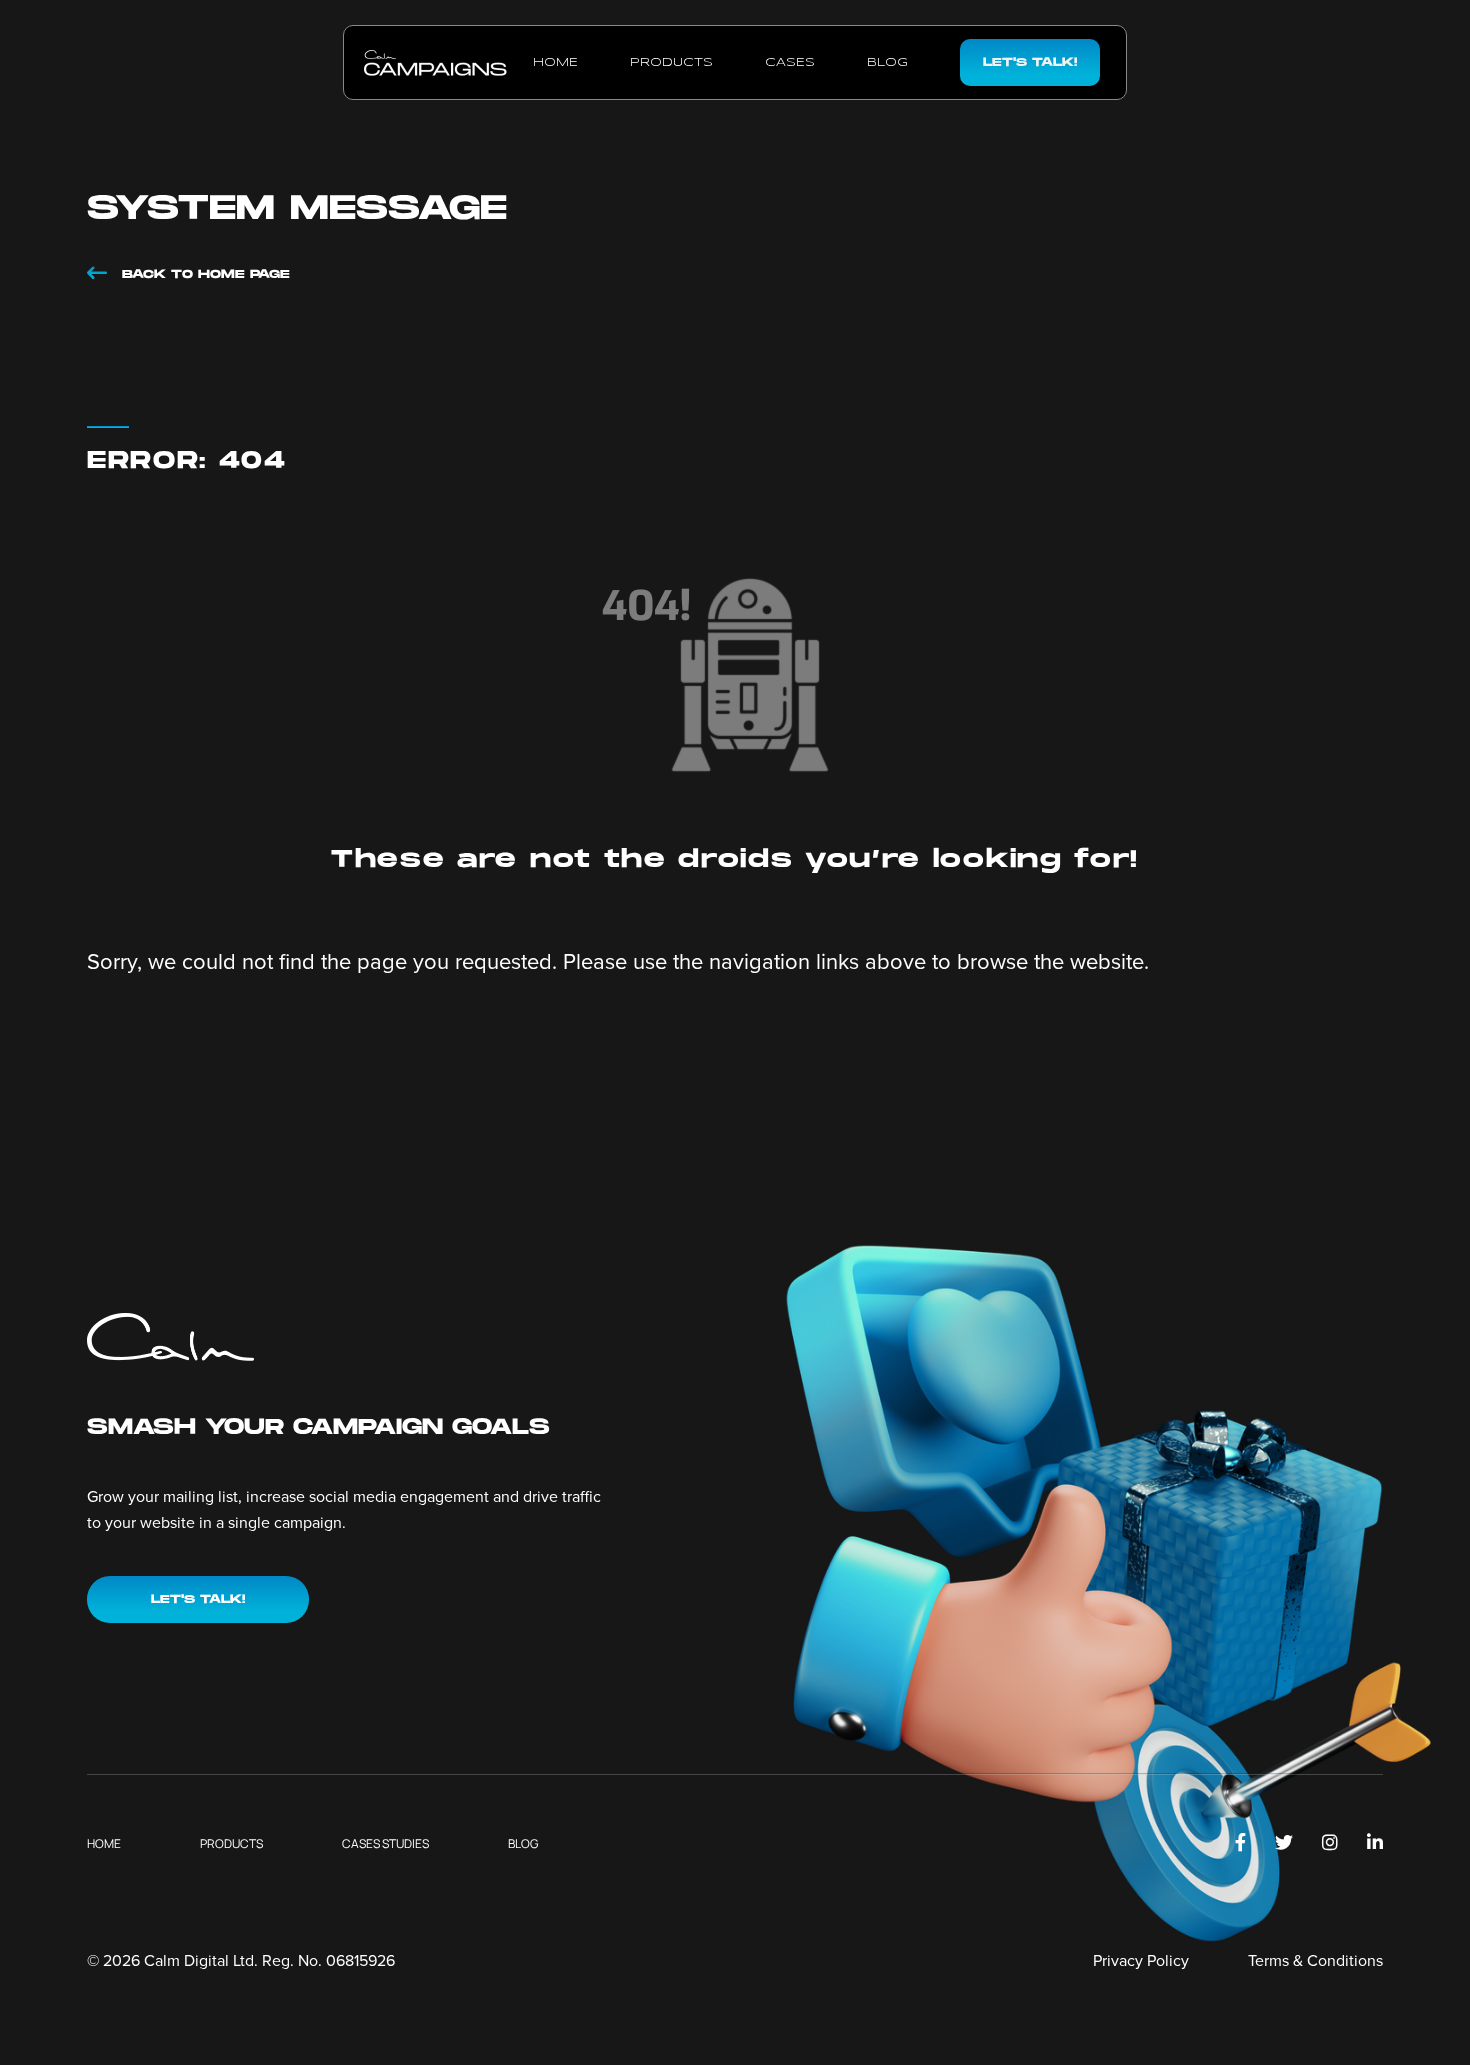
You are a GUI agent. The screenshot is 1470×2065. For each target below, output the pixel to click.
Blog (887, 62)
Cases (790, 62)
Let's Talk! (1030, 62)
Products (671, 62)
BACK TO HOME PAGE (203, 274)
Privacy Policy (1141, 1960)
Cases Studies (385, 1843)
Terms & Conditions (1315, 1960)
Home (555, 62)
